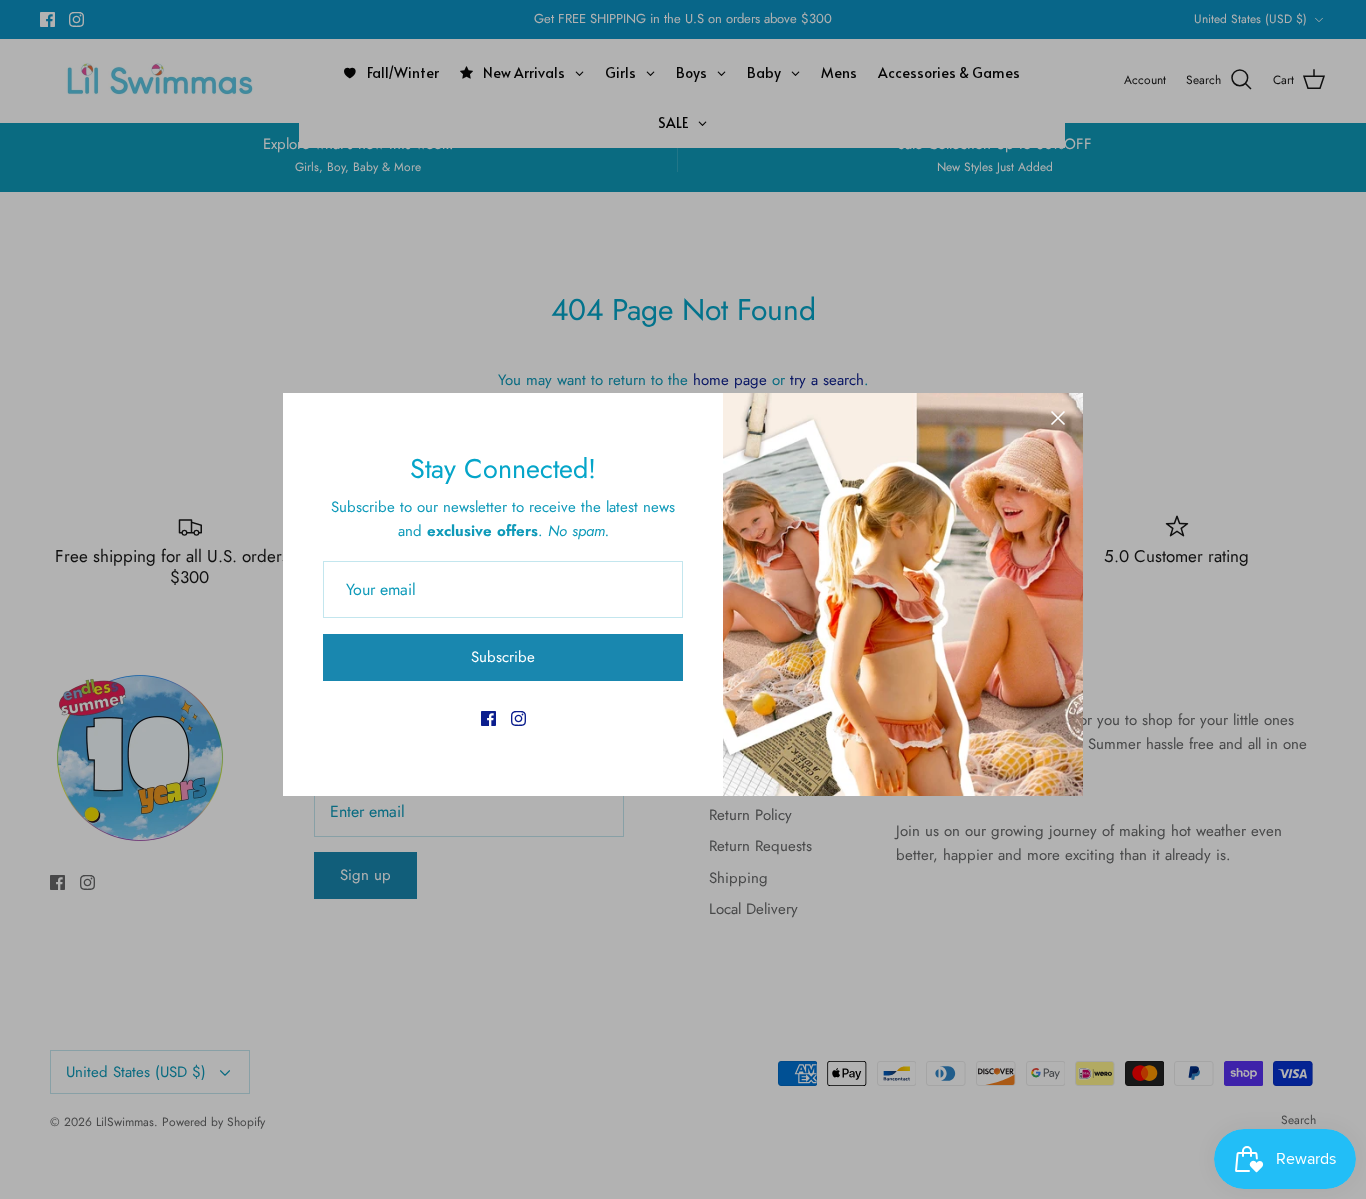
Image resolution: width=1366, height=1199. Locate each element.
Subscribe (503, 657)
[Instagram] (518, 718)
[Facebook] (488, 718)
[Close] (1058, 418)
